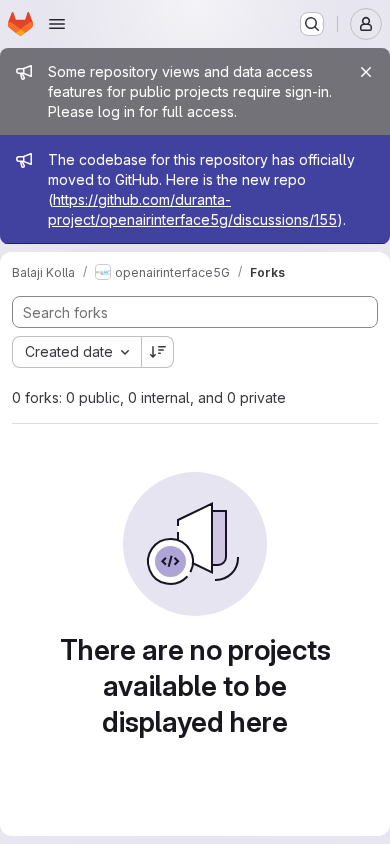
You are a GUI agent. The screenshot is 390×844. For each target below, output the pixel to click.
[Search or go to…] (312, 24)
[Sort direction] (158, 352)
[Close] (366, 72)
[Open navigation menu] (57, 24)
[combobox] (76, 352)
